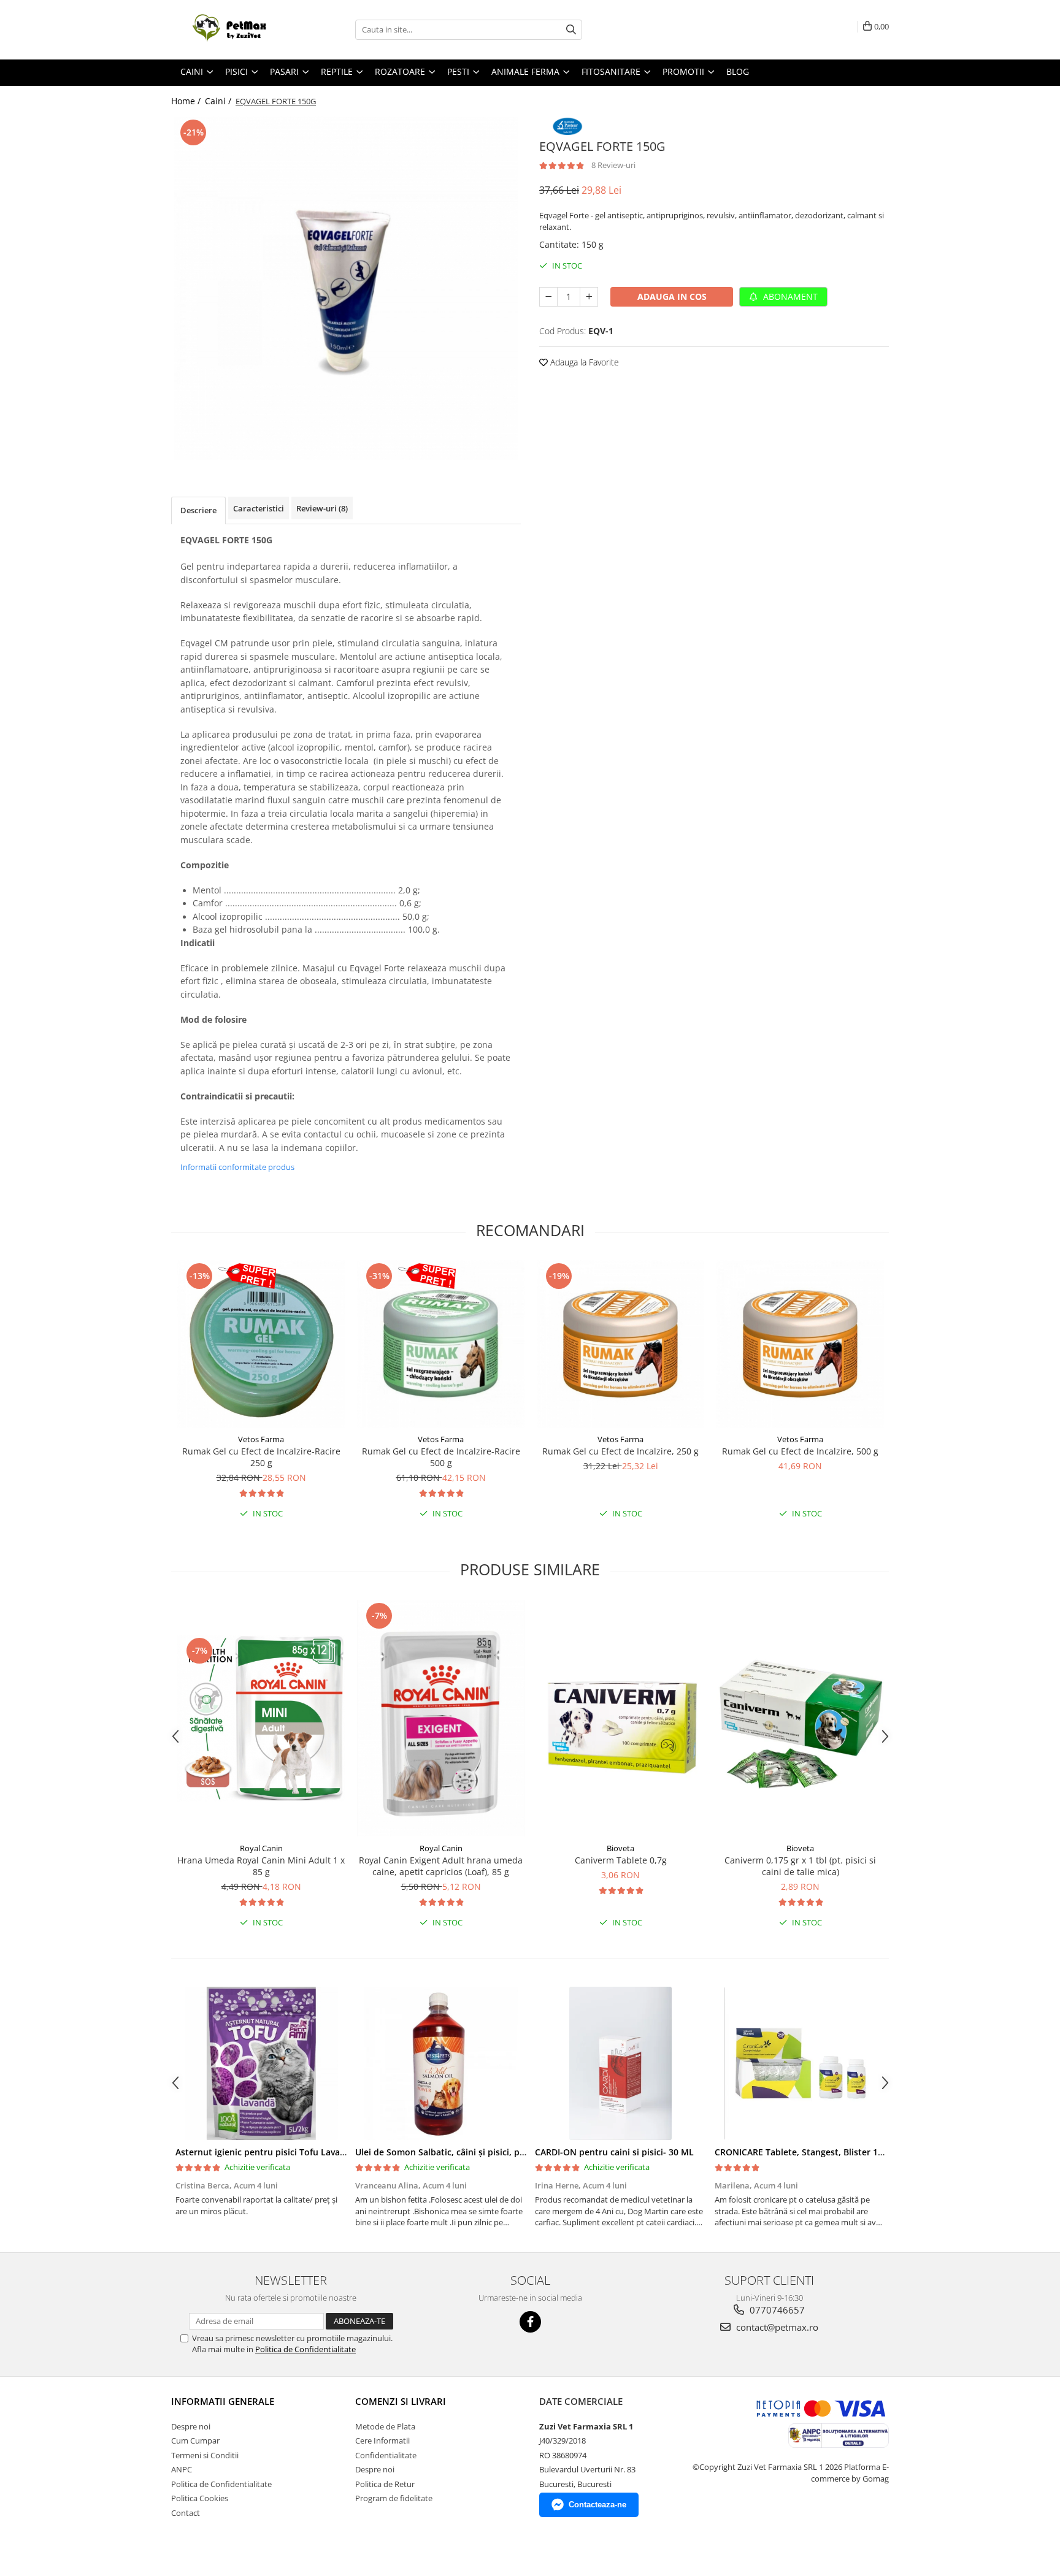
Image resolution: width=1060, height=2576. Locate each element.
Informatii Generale (223, 2401)
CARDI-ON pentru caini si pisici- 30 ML (614, 2152)
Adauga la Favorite (583, 362)
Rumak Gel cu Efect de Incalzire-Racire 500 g (441, 1457)
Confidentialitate (386, 2455)
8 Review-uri (613, 165)
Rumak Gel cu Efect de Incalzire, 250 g (620, 1451)
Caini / (219, 101)
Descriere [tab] (198, 510)
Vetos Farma (261, 1439)
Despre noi (191, 2426)
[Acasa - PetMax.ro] (232, 30)
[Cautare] (571, 30)
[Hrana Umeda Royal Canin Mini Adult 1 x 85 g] (261, 1718)
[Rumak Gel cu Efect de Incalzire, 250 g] (620, 1344)
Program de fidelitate (394, 2498)
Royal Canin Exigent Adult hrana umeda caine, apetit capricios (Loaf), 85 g (441, 1866)
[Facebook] (530, 2322)
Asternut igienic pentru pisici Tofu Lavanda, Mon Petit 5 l (295, 2152)
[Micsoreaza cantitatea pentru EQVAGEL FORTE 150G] (548, 297)
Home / (187, 101)
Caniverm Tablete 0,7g (621, 1860)
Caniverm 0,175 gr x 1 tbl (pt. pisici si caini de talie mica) (800, 1866)
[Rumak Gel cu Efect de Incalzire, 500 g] (800, 1344)
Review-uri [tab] (322, 508)
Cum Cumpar (195, 2440)
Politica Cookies (200, 2498)
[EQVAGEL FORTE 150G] (346, 288)
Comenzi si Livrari (401, 2401)
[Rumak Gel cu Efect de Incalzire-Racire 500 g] (441, 1344)
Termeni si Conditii (205, 2455)
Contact (186, 2513)
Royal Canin (261, 1848)
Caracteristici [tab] (259, 508)
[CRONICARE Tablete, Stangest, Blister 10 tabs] (800, 2063)
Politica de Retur (385, 2484)
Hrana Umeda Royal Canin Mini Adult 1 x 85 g (261, 1866)
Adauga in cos (672, 296)
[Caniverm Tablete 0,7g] (620, 1718)
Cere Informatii (382, 2440)
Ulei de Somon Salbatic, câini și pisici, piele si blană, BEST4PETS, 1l (494, 2152)
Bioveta (620, 1848)
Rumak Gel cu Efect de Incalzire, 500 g (800, 1451)
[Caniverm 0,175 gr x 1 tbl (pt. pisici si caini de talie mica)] (800, 1718)
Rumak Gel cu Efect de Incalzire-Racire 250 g (261, 1457)
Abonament (789, 296)
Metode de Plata (385, 2426)
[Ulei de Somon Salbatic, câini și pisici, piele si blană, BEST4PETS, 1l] (441, 2063)
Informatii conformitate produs (237, 1167)
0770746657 (776, 2310)
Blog (738, 71)
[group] (346, 288)
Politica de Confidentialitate (305, 2349)
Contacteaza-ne (597, 2505)
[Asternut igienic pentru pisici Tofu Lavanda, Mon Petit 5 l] (261, 2063)
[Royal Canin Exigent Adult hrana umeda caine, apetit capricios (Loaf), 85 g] (441, 1718)
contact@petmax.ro (776, 2327)
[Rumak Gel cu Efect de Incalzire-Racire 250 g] (261, 1344)
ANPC (182, 2469)
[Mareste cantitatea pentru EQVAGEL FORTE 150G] (589, 297)
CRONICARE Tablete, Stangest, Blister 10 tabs (809, 2152)
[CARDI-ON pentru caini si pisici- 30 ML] (620, 2063)
